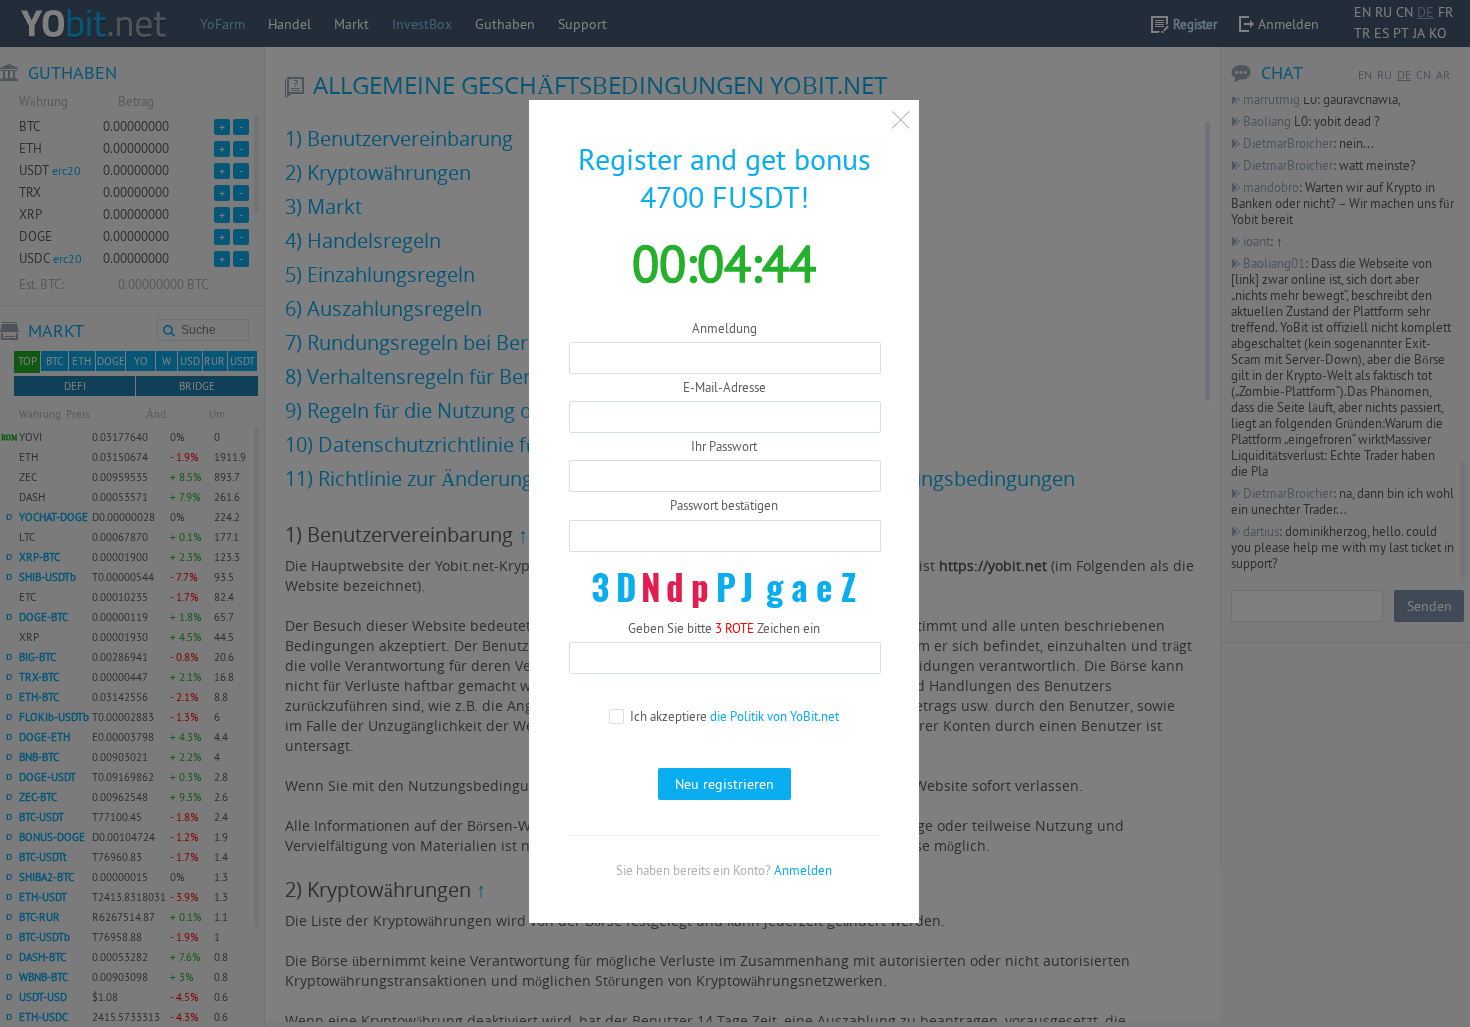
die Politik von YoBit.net (774, 716)
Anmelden (803, 870)
